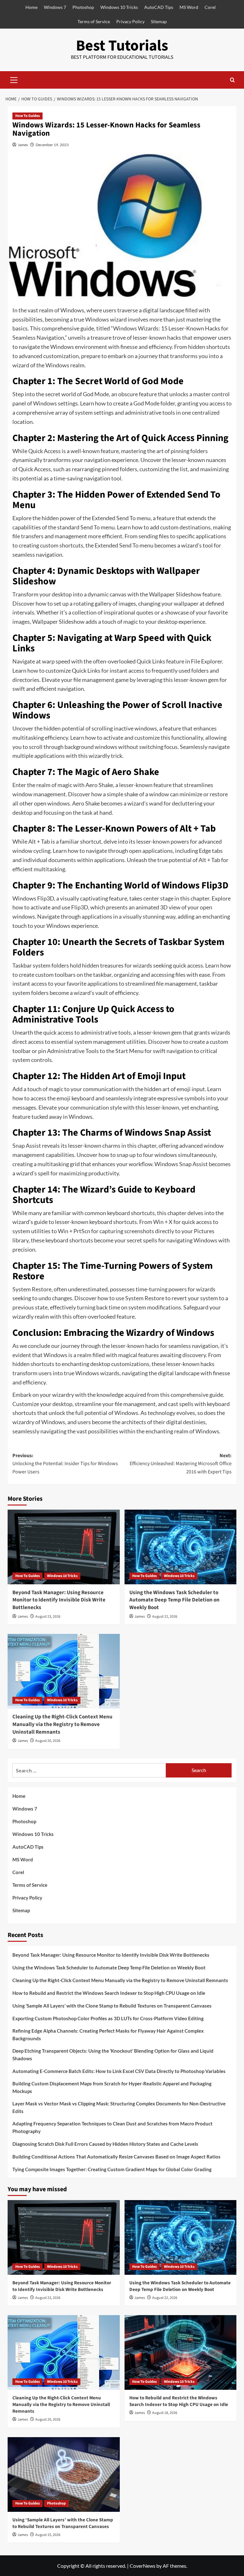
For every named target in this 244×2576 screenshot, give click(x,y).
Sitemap (159, 21)
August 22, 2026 (165, 1617)
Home (31, 7)
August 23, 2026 (48, 1617)
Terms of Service (94, 21)
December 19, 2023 (52, 145)
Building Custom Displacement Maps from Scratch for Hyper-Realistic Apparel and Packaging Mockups (112, 2087)
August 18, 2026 (165, 2413)
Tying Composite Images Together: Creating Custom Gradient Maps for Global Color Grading (112, 2169)
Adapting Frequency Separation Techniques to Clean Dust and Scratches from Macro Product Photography (112, 2127)
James (23, 145)
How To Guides (27, 116)
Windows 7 (55, 7)
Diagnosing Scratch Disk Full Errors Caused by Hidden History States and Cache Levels (105, 2144)
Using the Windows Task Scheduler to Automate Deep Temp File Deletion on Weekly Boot (174, 1600)
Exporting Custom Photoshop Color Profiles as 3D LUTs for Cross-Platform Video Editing (108, 2018)
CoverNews (142, 2566)
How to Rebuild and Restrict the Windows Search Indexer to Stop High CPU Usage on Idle (109, 1993)
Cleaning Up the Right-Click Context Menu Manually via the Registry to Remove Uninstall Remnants (62, 1724)
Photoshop (83, 7)
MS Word (189, 7)
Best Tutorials (122, 46)
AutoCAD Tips (159, 7)
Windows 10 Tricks (119, 7)
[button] (14, 79)
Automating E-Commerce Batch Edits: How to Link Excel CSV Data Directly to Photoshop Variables (119, 2071)
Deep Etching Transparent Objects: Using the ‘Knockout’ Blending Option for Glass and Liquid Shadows (113, 2055)
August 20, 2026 (48, 1741)
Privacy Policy (130, 21)
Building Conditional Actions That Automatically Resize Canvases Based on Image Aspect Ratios (116, 2157)
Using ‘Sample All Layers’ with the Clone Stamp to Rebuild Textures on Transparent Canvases (112, 2006)
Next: (181, 1464)
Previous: (65, 1464)
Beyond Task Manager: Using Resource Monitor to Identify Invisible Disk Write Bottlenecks (59, 1600)
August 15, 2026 (48, 2535)
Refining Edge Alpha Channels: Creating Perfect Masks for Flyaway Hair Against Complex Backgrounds (108, 2035)
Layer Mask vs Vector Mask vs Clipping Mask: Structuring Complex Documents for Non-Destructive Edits (119, 2107)
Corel (210, 7)
